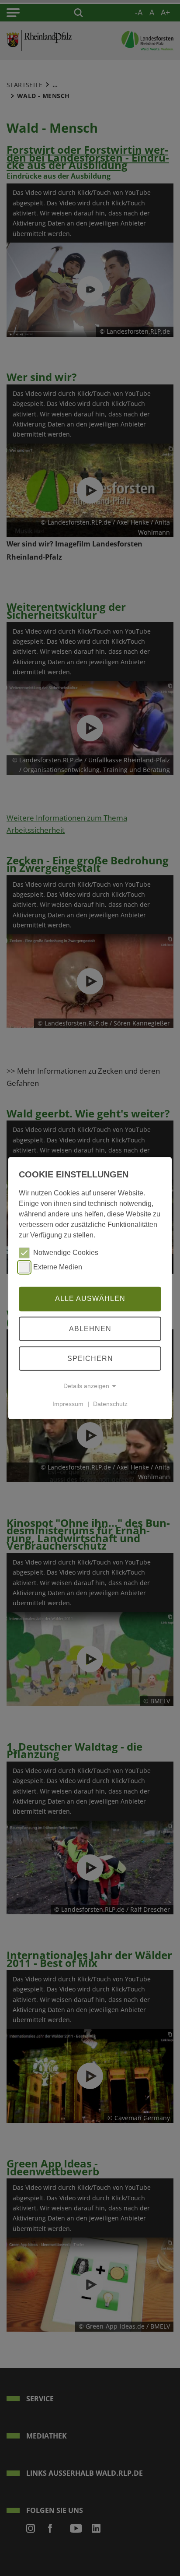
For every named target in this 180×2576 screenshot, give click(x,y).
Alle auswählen (90, 1299)
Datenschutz (110, 1404)
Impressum (68, 1404)
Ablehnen (90, 1328)
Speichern (90, 1358)
